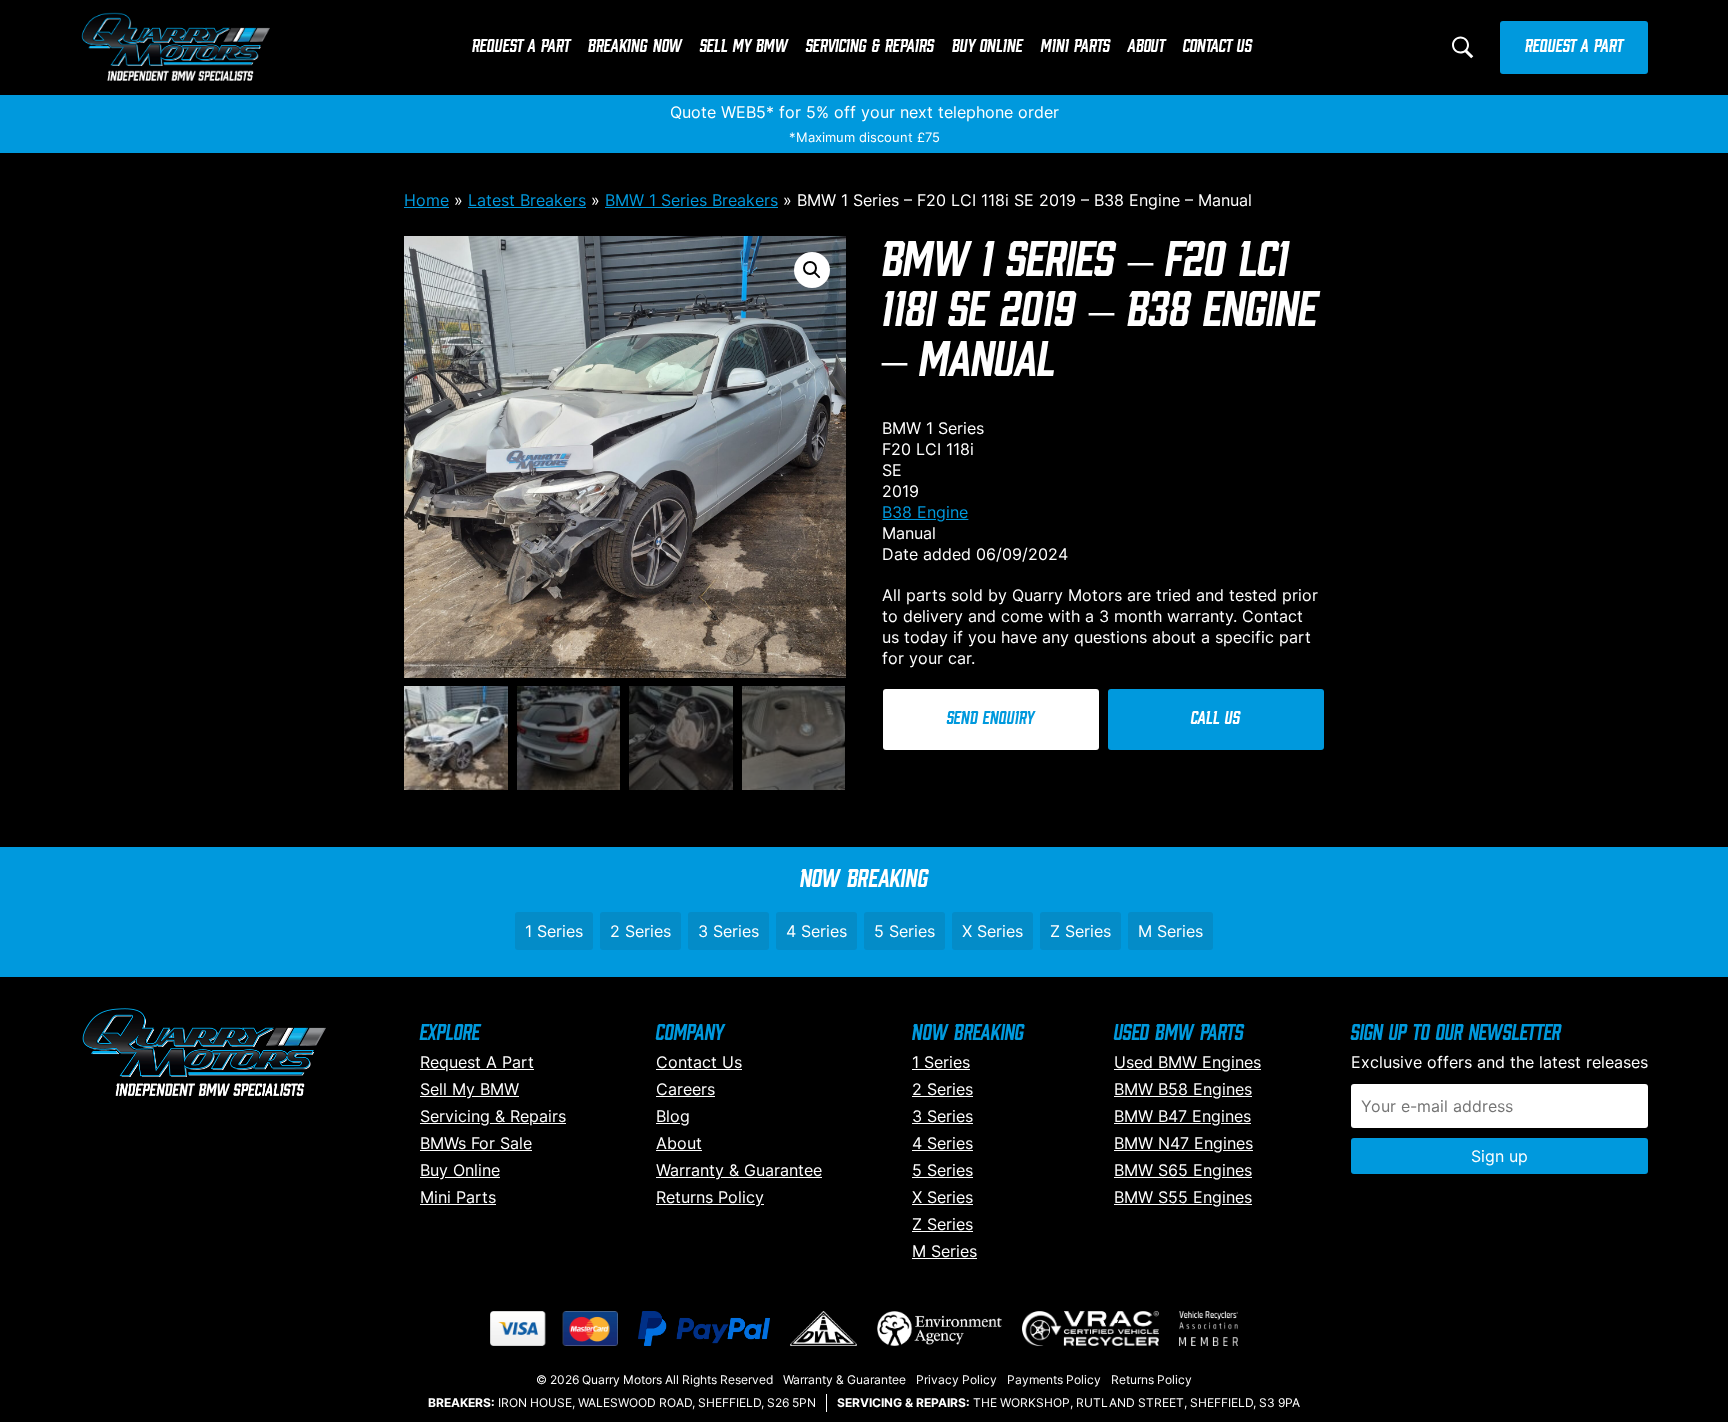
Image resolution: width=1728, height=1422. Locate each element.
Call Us (1215, 719)
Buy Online (987, 47)
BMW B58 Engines (1183, 1089)
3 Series (728, 931)
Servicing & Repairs (870, 47)
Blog (673, 1116)
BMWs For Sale (476, 1143)
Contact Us (1217, 47)
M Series (1170, 931)
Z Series (1080, 931)
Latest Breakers (527, 200)
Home (426, 200)
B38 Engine (925, 512)
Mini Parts (1075, 47)
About (1146, 47)
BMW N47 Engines (1183, 1143)
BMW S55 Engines (1183, 1197)
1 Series (554, 931)
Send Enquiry (990, 719)
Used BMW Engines (1187, 1062)
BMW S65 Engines (1183, 1170)
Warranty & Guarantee (739, 1170)
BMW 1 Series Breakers (691, 200)
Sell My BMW (744, 47)
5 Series (904, 931)
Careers (685, 1089)
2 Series (640, 931)
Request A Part (521, 47)
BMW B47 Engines (1182, 1116)
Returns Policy (710, 1197)
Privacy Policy (956, 1379)
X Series (992, 931)
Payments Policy (1054, 1379)
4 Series (816, 931)
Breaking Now (635, 47)
